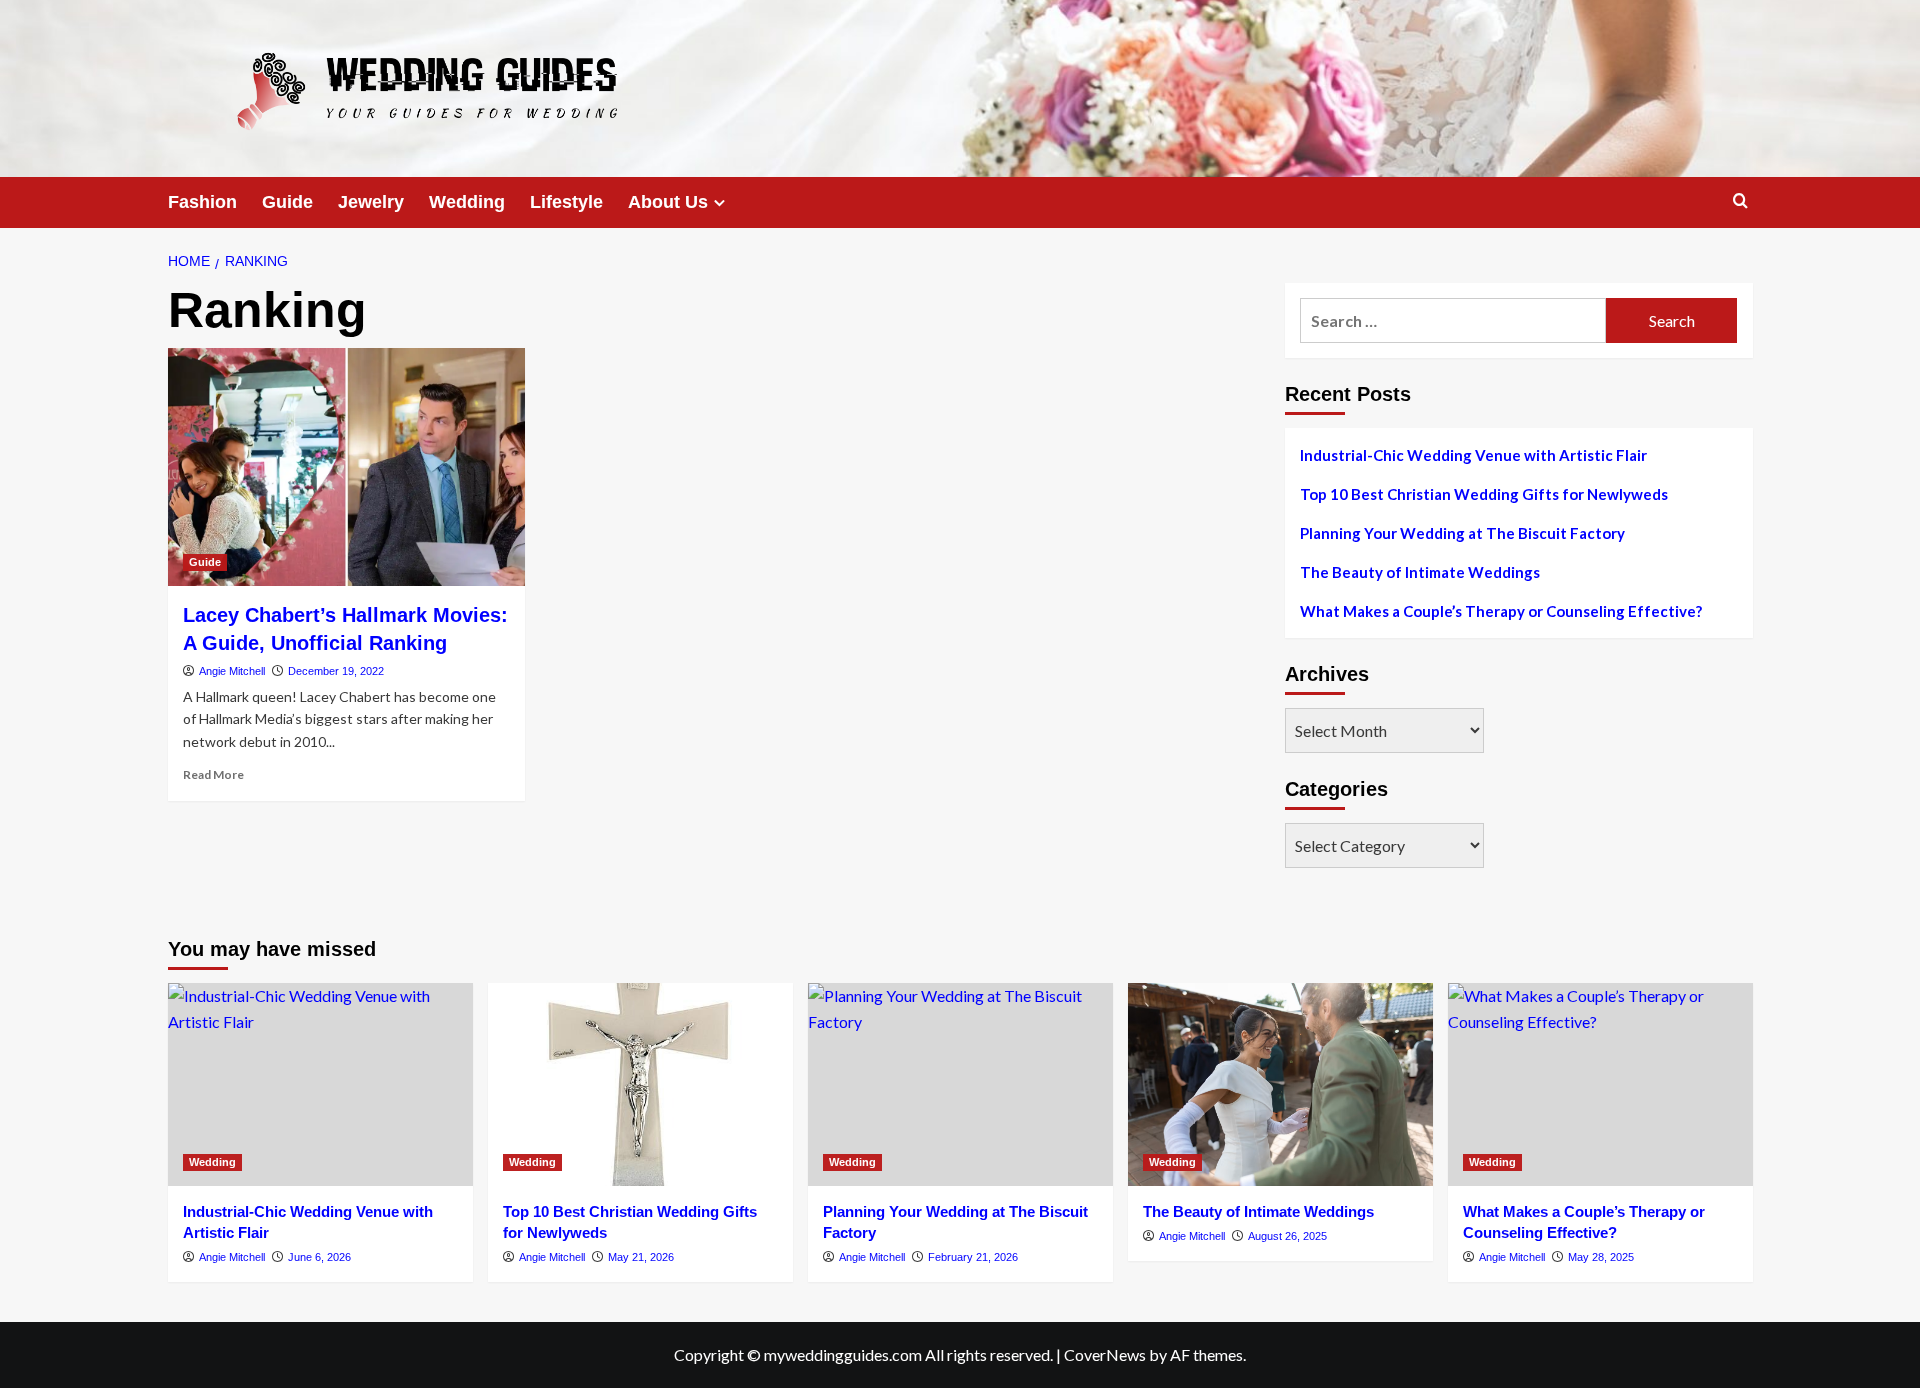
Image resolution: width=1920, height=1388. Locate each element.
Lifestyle (566, 202)
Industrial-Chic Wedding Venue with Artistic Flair (1473, 455)
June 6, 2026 (319, 1257)
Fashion (202, 202)
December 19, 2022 (336, 671)
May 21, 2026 (641, 1257)
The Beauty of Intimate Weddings (1420, 572)
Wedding (467, 202)
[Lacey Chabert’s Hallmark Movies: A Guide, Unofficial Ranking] (346, 467)
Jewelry (371, 202)
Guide (287, 202)
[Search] (1740, 201)
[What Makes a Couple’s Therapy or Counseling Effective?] (1600, 1084)
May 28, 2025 (1601, 1257)
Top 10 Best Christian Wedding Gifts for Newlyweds (1484, 494)
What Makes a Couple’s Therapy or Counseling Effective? (1501, 611)
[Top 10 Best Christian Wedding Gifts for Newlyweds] (640, 1084)
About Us (668, 202)
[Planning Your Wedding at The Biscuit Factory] (960, 1084)
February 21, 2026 (973, 1257)
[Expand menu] (719, 202)
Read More (213, 774)
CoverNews (1105, 1354)
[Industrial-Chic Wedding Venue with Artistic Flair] (320, 1084)
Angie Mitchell (232, 671)
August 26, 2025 (1287, 1236)
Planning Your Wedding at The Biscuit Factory (1462, 533)
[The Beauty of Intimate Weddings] (1280, 1084)
